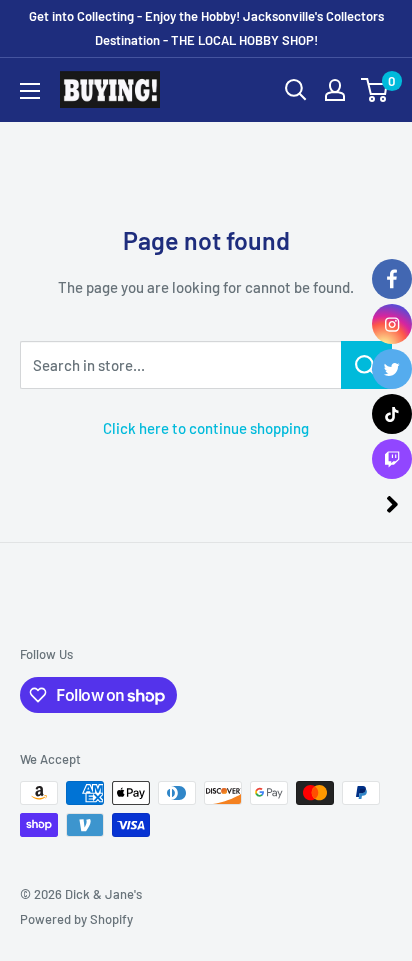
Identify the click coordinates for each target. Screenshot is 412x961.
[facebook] (392, 279)
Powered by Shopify (76, 919)
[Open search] (296, 90)
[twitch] (392, 459)
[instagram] (392, 324)
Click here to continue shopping (206, 428)
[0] (375, 90)
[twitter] (392, 369)
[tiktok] (392, 414)
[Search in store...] (366, 365)
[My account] (335, 90)
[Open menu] (30, 91)
